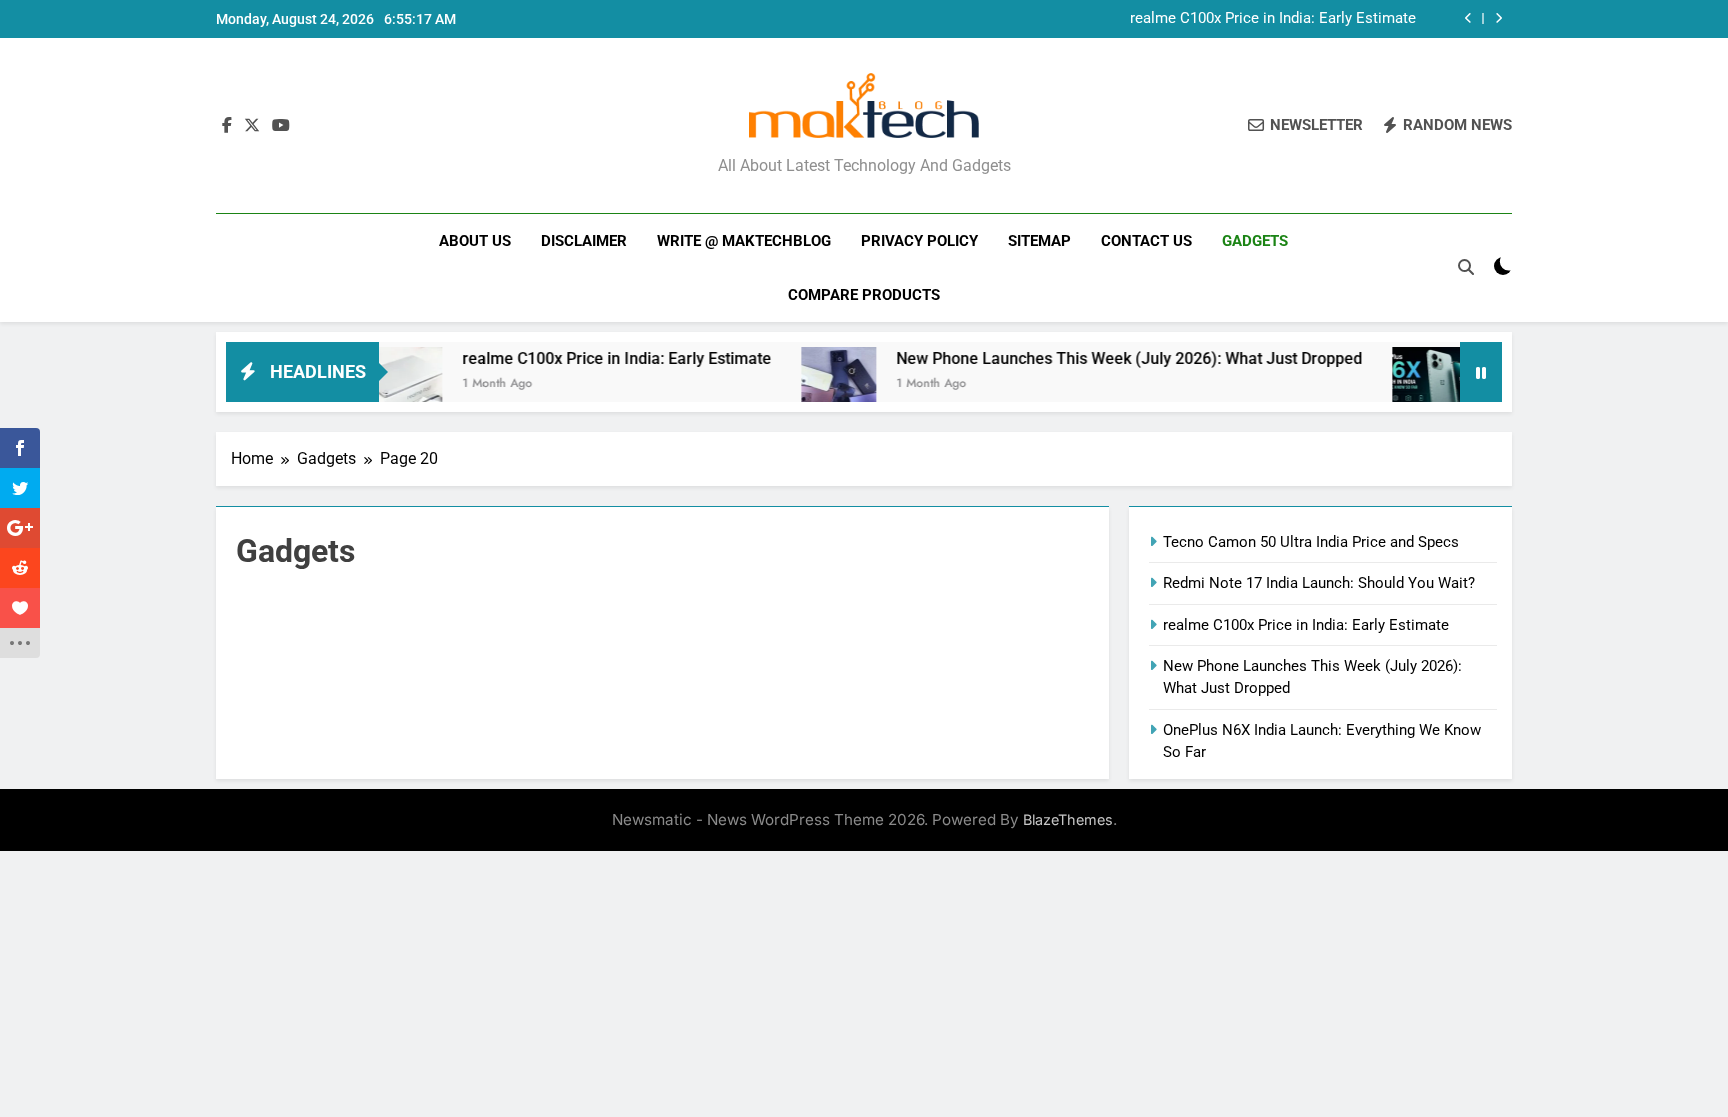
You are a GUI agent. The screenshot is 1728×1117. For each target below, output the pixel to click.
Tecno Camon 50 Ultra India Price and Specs (1311, 542)
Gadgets (1255, 241)
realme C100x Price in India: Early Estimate (1273, 19)
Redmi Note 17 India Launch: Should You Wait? (1319, 583)
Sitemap (1039, 241)
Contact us (1146, 241)
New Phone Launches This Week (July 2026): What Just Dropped (1102, 358)
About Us (475, 241)
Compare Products (864, 295)
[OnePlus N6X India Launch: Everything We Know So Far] (1402, 384)
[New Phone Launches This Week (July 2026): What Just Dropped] (811, 384)
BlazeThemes (1068, 819)
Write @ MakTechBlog (744, 241)
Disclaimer (584, 241)
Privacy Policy (919, 241)
